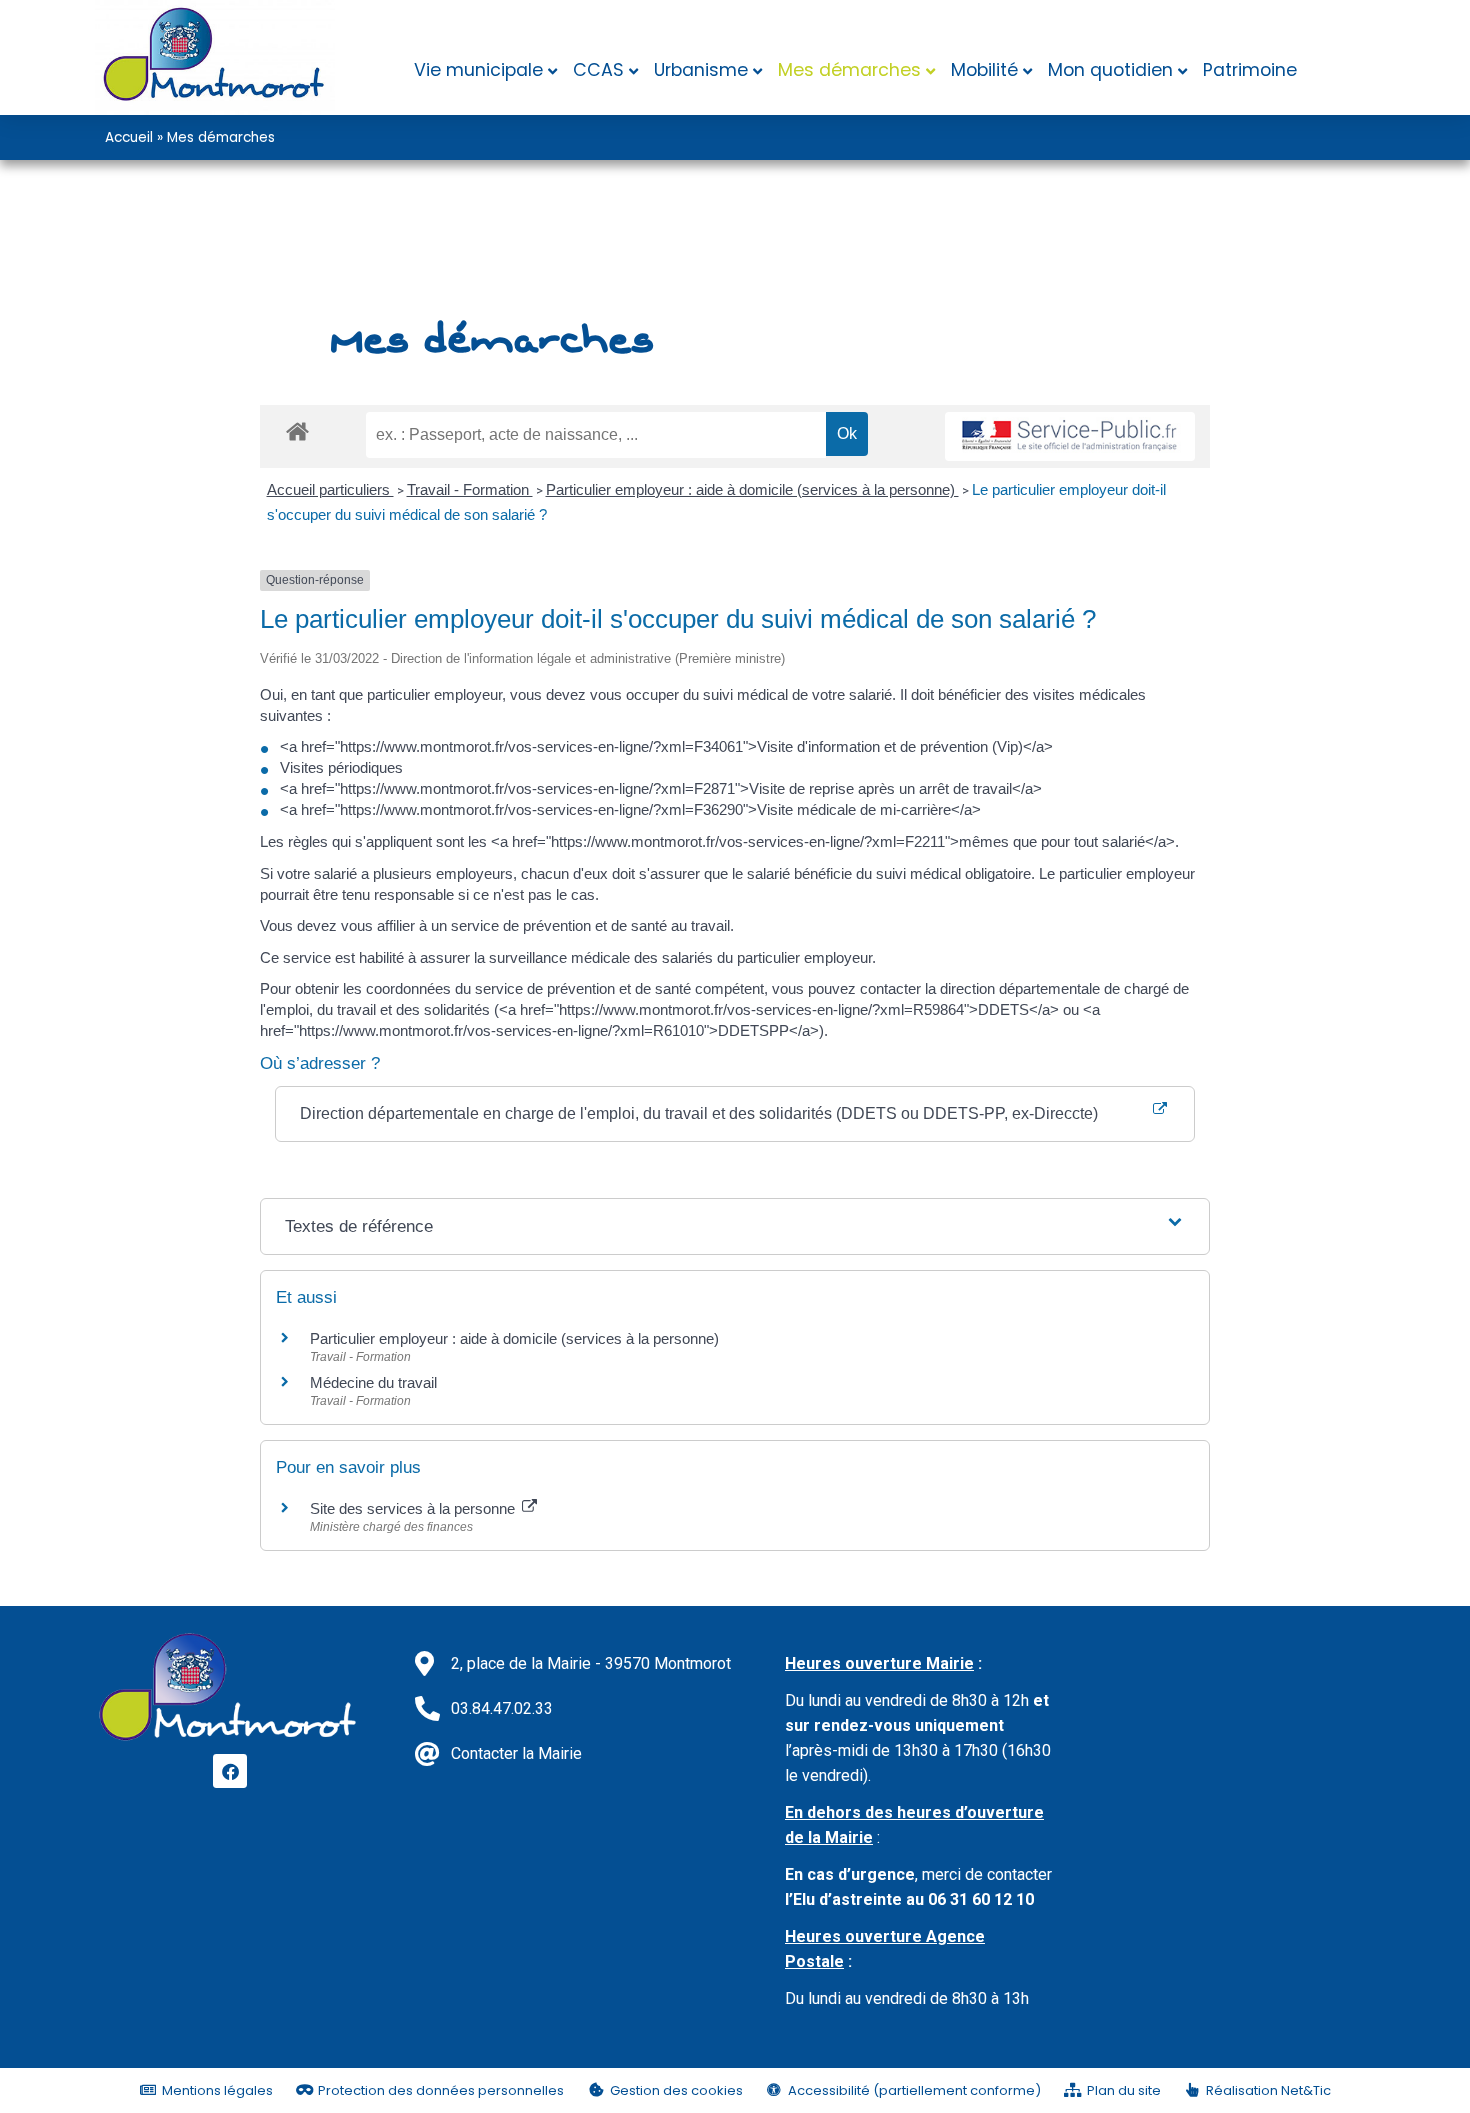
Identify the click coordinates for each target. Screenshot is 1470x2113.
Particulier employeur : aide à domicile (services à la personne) (752, 489)
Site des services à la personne (414, 1508)
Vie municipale (478, 70)
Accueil (129, 137)
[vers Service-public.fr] (1070, 436)
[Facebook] (230, 1771)
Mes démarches (849, 70)
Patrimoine (1250, 70)
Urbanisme (701, 70)
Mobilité (984, 70)
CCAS (598, 70)
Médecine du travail (373, 1382)
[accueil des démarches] (297, 430)
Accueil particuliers (330, 489)
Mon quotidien (1110, 70)
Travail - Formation (470, 489)
